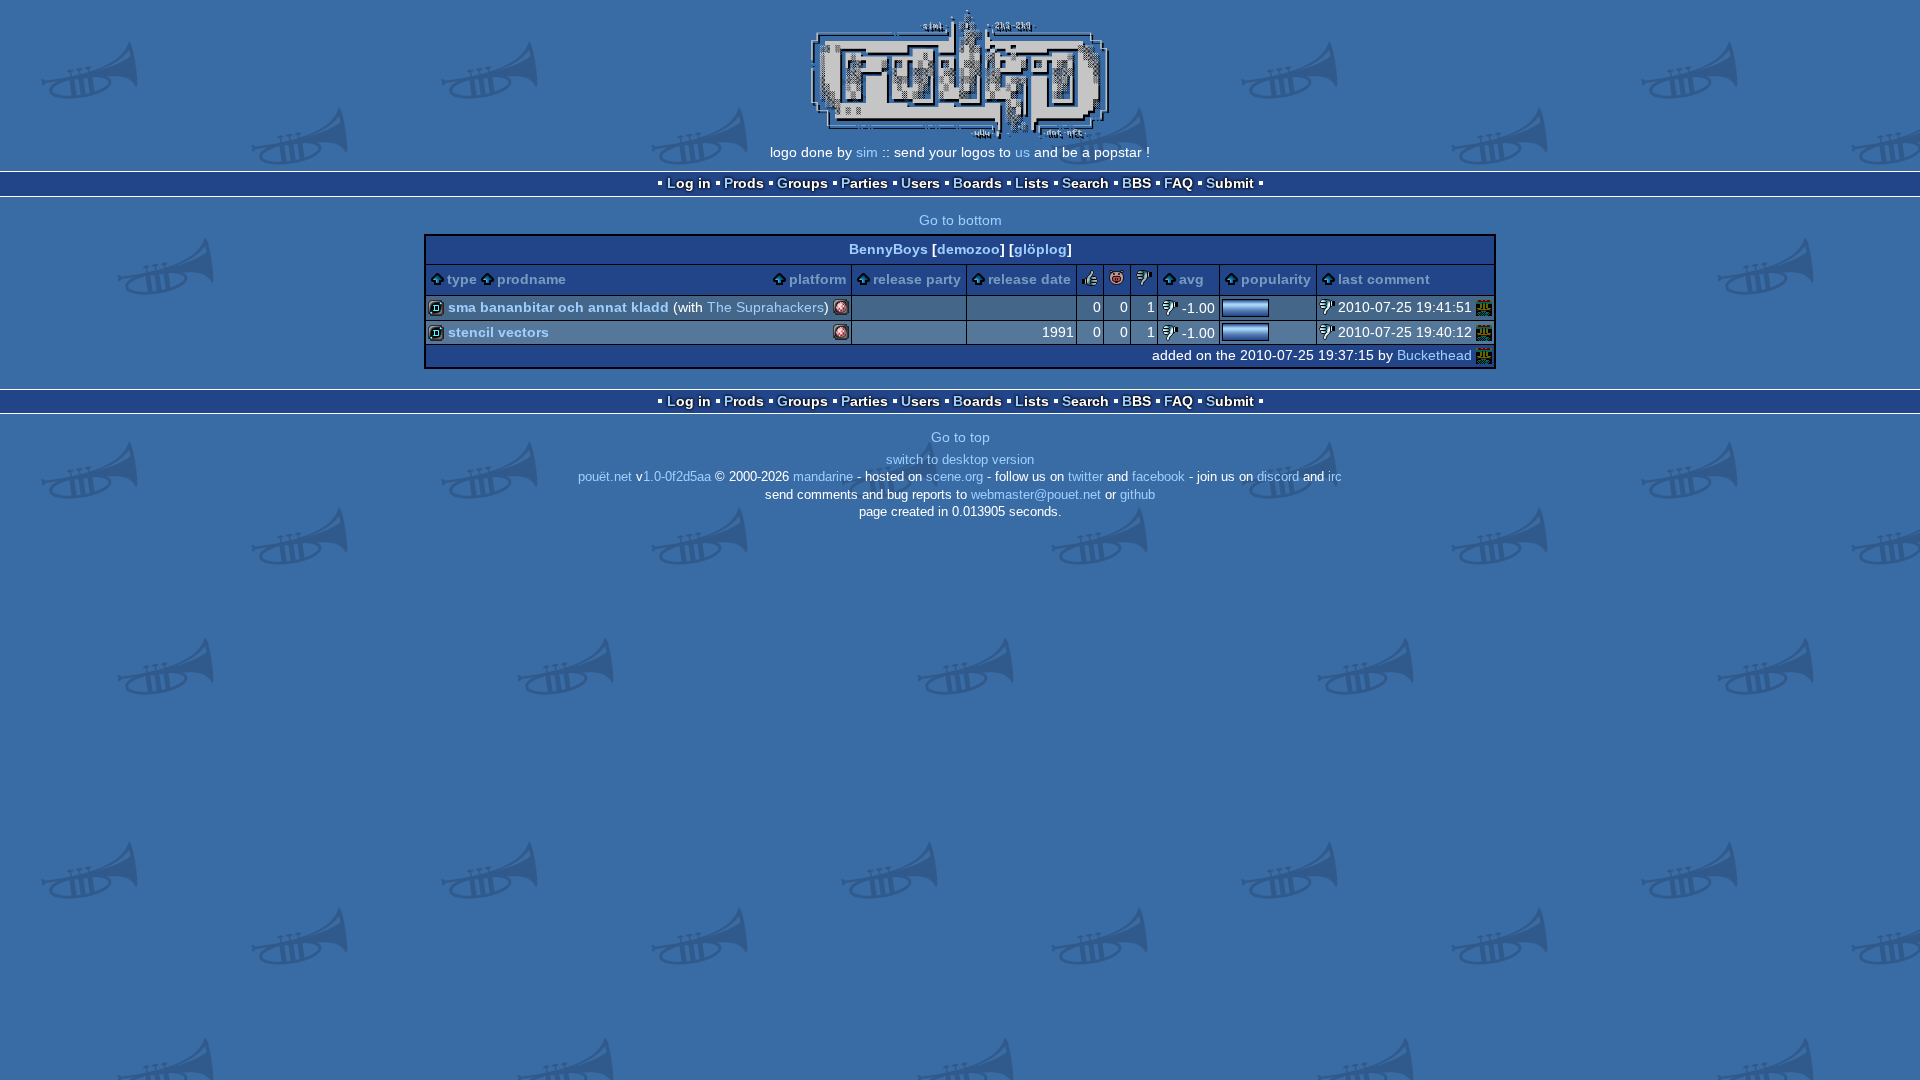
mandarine (823, 477)
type (462, 279)
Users (920, 183)
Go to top (960, 437)
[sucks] (1144, 281)
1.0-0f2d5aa (677, 477)
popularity (1276, 279)
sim (867, 152)
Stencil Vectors (498, 332)
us (1022, 152)
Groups (802, 183)
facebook (1158, 477)
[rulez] (1090, 281)
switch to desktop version (960, 460)
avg (1191, 279)
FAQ (1178, 183)
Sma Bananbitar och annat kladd (558, 307)
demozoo (968, 249)
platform (817, 279)
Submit (1230, 183)
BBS (1136, 183)
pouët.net (605, 477)
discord (1278, 477)
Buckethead (1434, 355)
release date (1029, 279)
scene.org (954, 477)
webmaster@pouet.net (1036, 495)
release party (917, 279)
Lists (1032, 183)
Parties (864, 183)
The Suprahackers (765, 307)
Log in (689, 183)
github (1137, 495)
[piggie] (1117, 281)
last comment (1384, 279)
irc (1335, 477)
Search (1085, 183)
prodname (531, 279)
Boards (977, 183)
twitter (1085, 477)
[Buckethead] (1484, 307)
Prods (744, 183)
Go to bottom (960, 220)
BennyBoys (888, 249)
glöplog (1040, 249)
